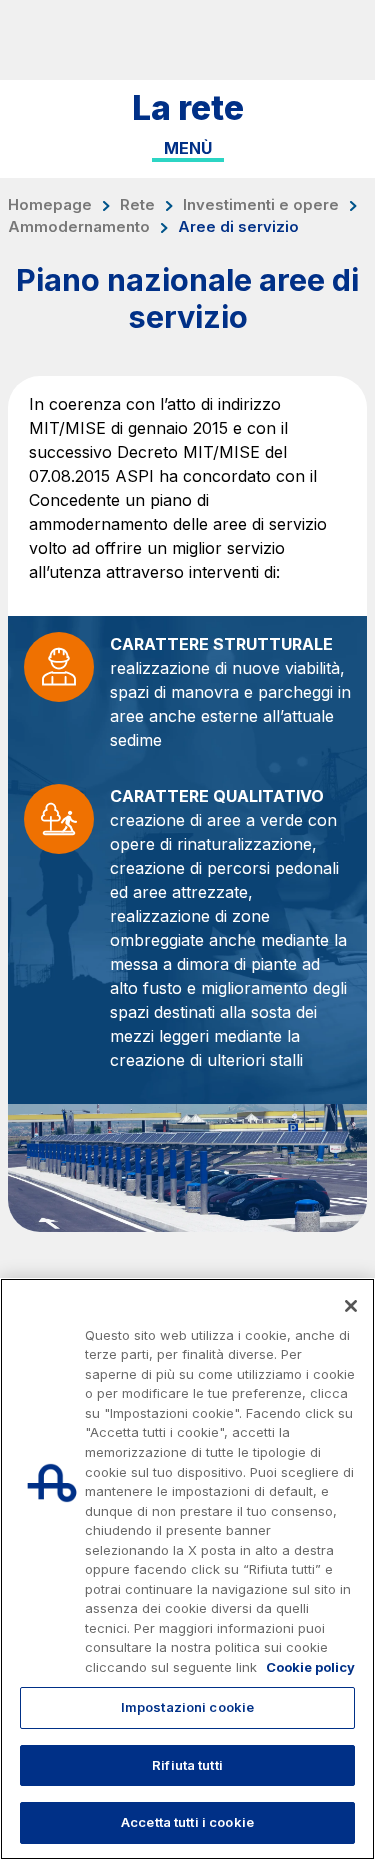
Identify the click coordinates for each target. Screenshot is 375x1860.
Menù (188, 148)
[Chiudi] (351, 1306)
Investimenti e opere (261, 205)
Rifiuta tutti (187, 1765)
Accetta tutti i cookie (187, 1822)
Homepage (50, 205)
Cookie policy (310, 1667)
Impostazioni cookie (187, 1707)
